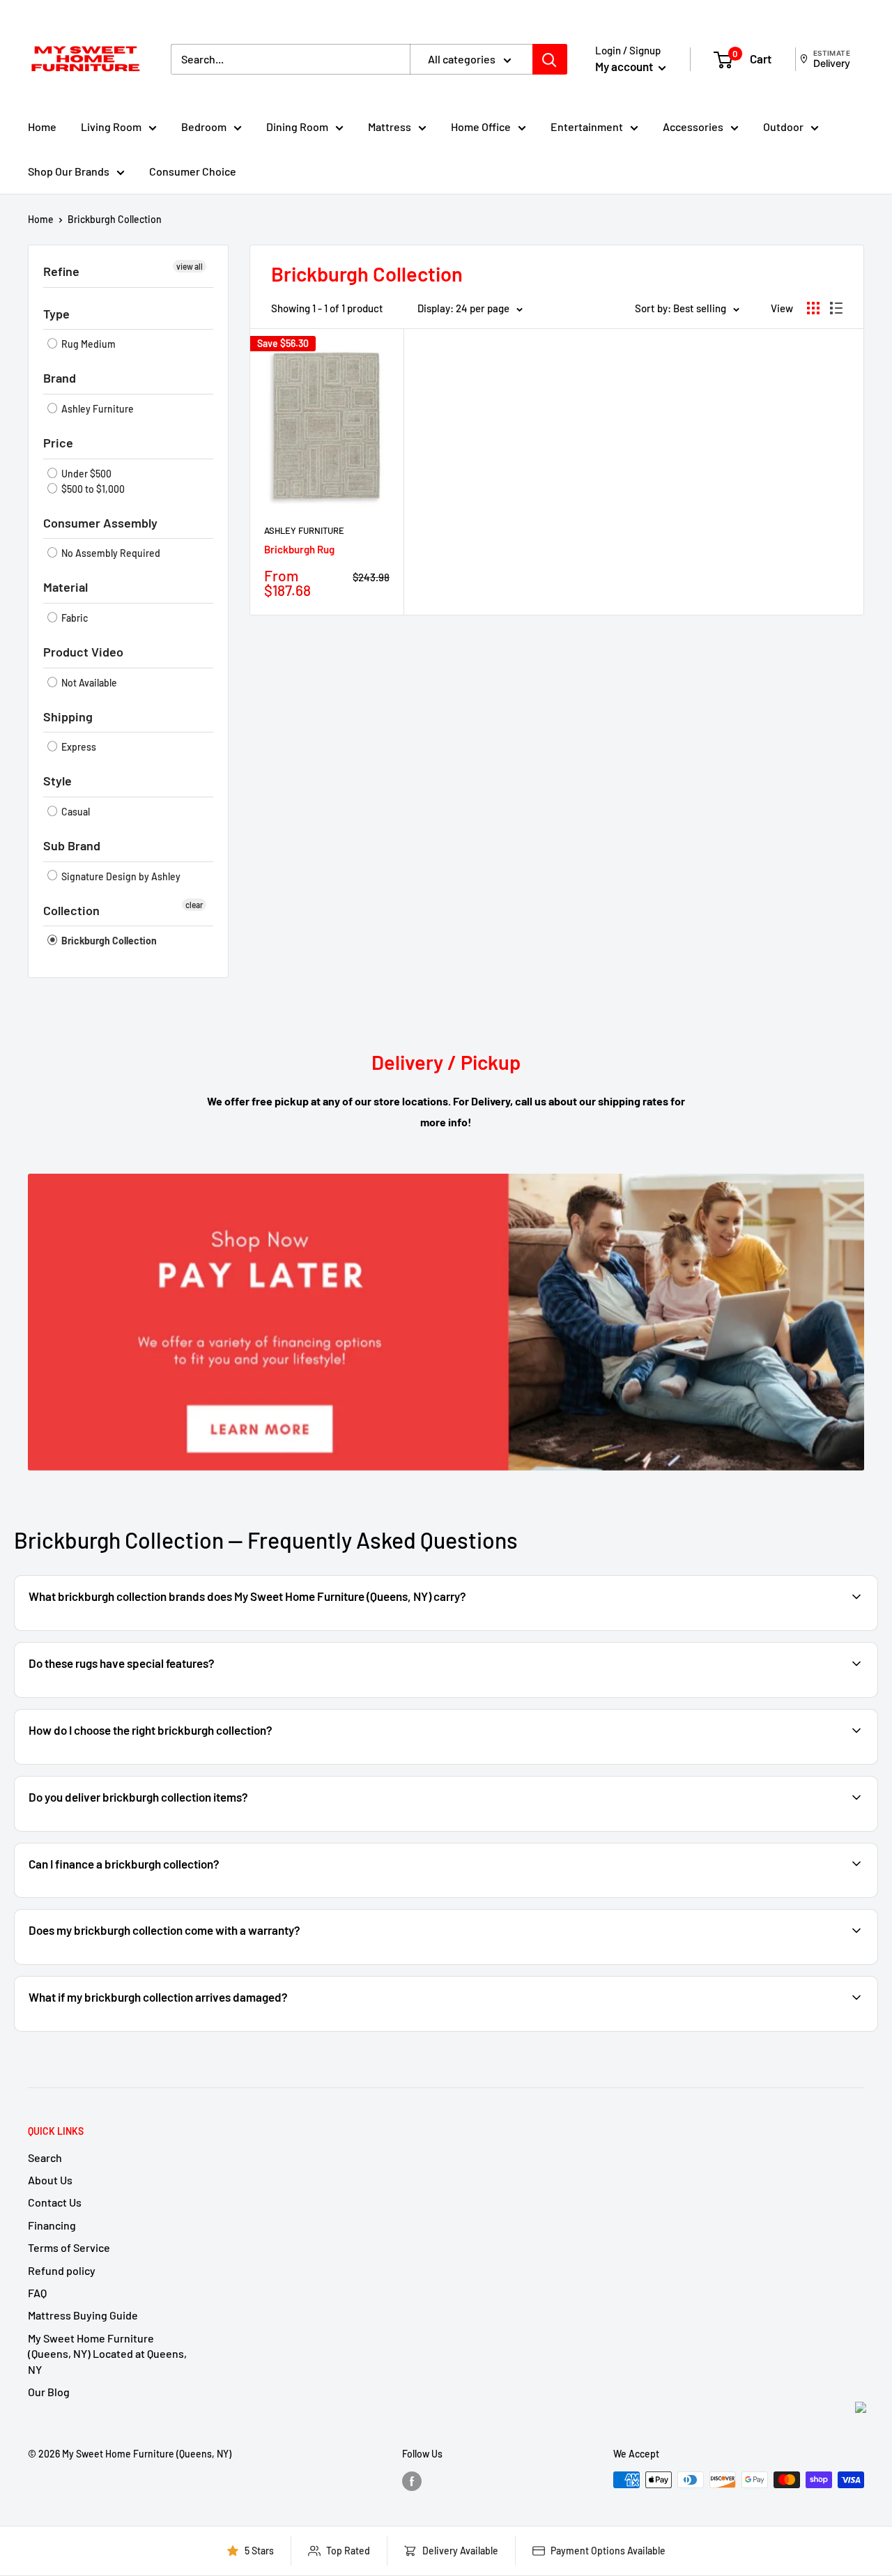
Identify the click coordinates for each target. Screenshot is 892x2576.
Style (57, 781)
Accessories (693, 127)
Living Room (111, 127)
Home (42, 127)
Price (58, 443)
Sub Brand (72, 845)
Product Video (83, 652)
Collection (71, 910)
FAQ (37, 2293)
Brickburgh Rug (299, 549)
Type (56, 314)
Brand (60, 378)
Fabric (74, 618)
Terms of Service (69, 2247)
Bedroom (204, 127)
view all (190, 266)
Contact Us (55, 2202)
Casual (75, 812)
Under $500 (85, 474)
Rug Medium (87, 344)
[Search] (550, 59)
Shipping (68, 716)
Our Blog (49, 2392)
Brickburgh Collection (115, 219)
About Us (50, 2180)
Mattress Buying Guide (83, 2315)
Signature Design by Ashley (120, 876)
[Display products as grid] (813, 308)
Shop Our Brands (69, 171)
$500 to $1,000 (92, 489)
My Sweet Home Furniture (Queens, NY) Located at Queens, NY (107, 2354)
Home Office (481, 127)
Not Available (88, 683)
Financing (52, 2225)
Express (78, 747)
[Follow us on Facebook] (412, 2481)
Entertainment (587, 127)
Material (66, 587)
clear (194, 905)
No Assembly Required (110, 553)
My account (625, 66)
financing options (138, 1896)
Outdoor (783, 127)
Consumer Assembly (100, 523)
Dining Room (297, 127)
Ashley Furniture (97, 409)
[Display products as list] (836, 308)
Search (45, 2157)
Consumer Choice (193, 171)
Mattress (390, 127)
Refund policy (62, 2270)
